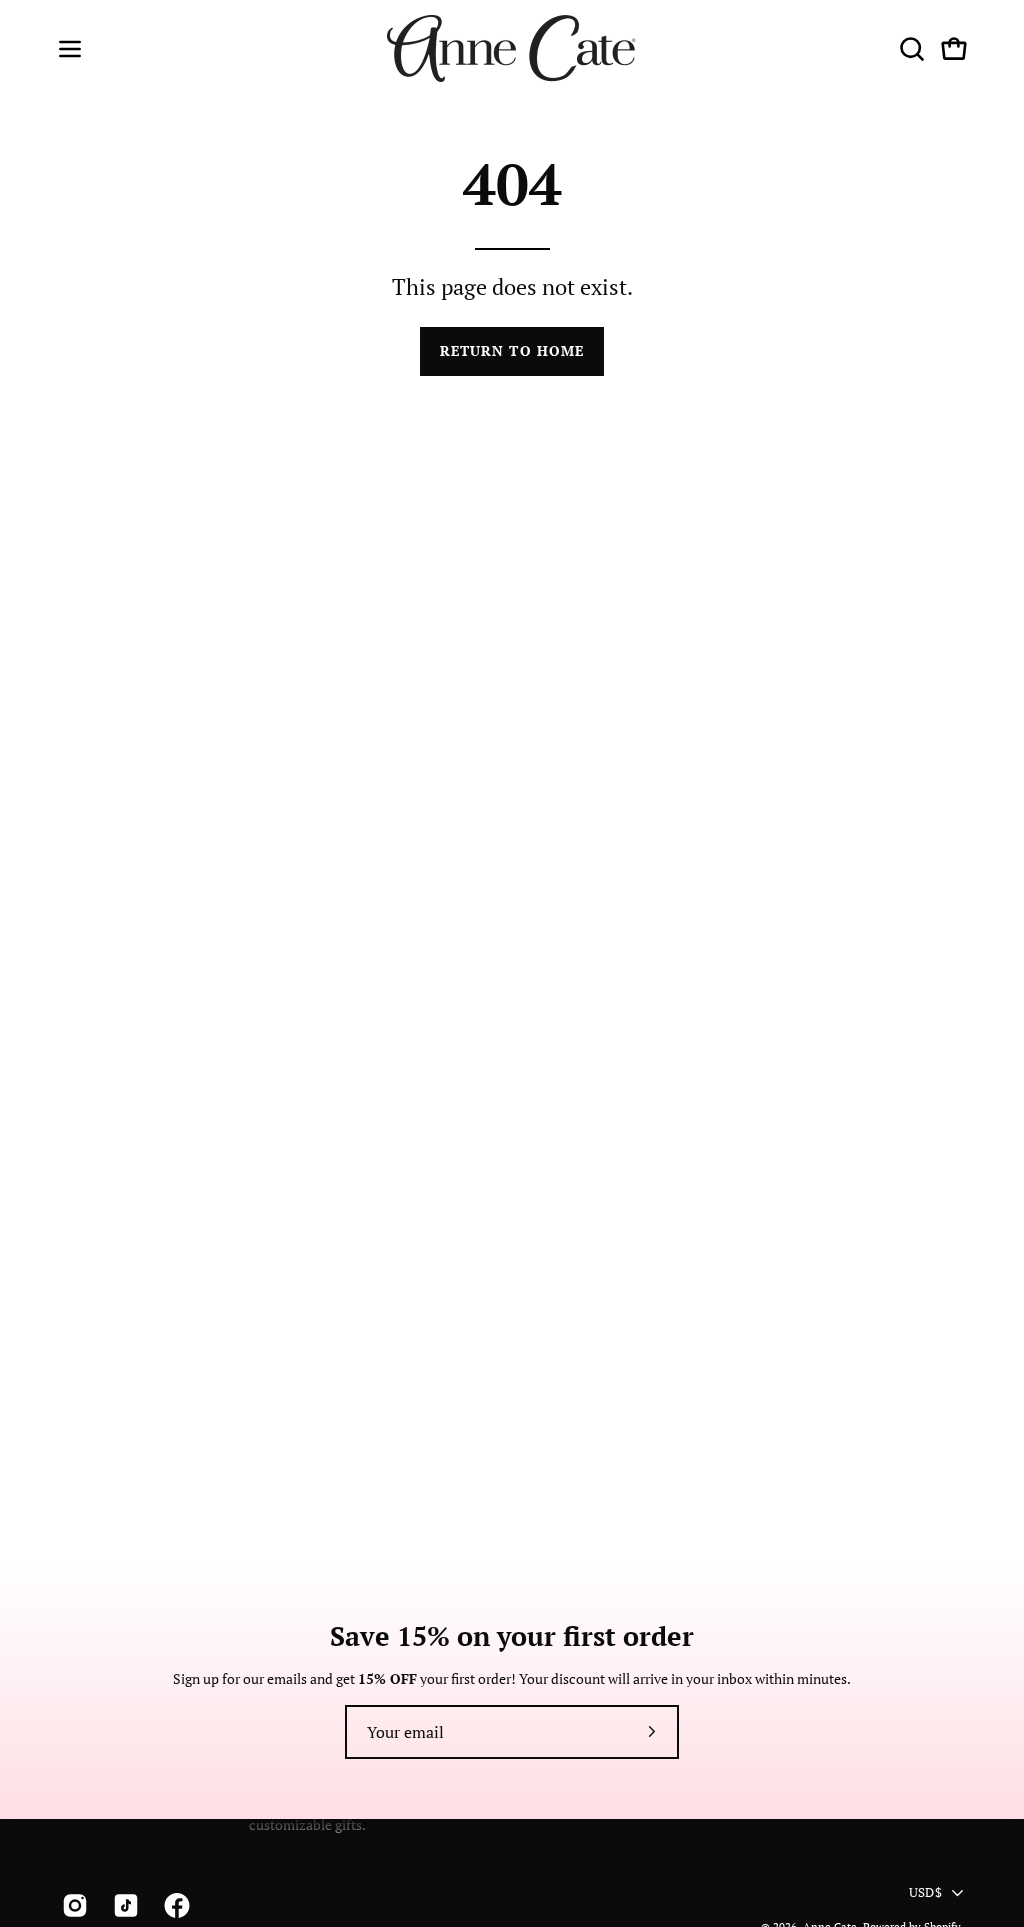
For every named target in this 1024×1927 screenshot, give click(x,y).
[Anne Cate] (512, 48)
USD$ (925, 1891)
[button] (910, 49)
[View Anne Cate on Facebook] (174, 1906)
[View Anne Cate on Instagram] (72, 1906)
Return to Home (512, 350)
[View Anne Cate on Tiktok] (123, 1906)
